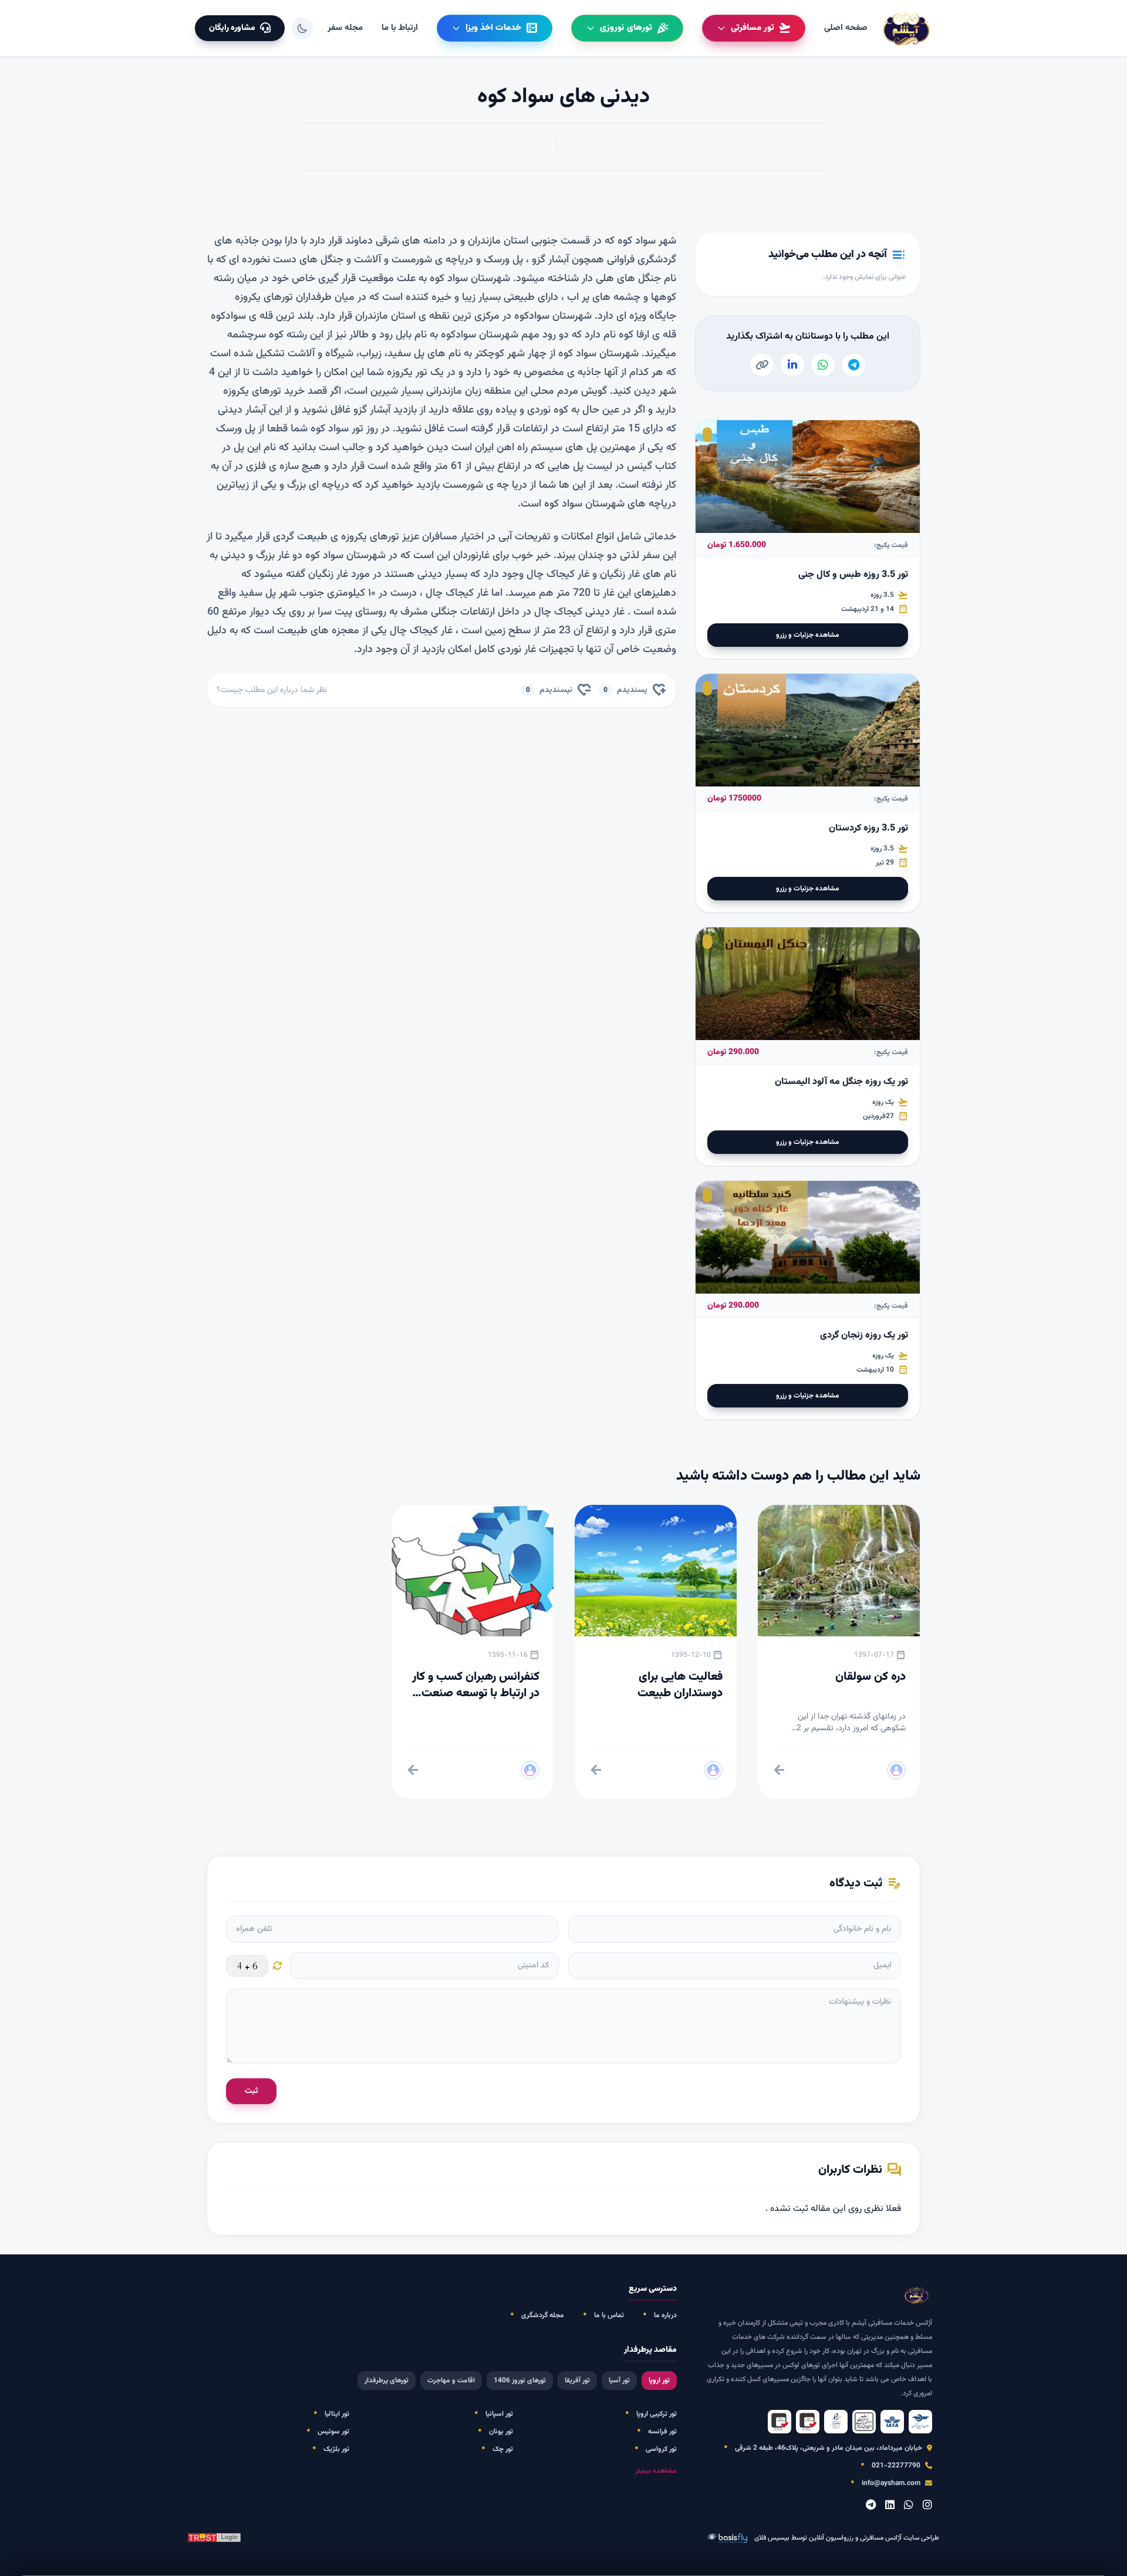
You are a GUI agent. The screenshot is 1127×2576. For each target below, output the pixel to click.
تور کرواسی (661, 2449)
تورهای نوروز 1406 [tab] (520, 2381)
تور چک (503, 2449)
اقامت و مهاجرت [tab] (451, 2381)
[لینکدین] (890, 2506)
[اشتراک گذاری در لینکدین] (792, 365)
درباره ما (665, 2315)
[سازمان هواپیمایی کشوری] (920, 2422)
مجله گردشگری (543, 2315)
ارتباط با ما (400, 28)
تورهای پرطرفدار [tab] (387, 2381)
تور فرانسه (662, 2432)
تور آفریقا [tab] (577, 2381)
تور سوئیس (333, 2432)
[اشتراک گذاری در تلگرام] (853, 365)
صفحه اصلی (846, 28)
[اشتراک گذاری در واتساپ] (823, 365)
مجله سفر (345, 28)
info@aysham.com (891, 2483)
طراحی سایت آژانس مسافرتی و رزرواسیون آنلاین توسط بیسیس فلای (847, 2538)
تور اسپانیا (499, 2414)
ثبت (251, 2091)
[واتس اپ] (909, 2506)
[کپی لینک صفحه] (762, 365)
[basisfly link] (214, 2538)
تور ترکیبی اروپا (657, 2414)
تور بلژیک (336, 2449)
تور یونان (501, 2432)
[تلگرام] (871, 2506)
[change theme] (302, 28)
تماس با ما (609, 2315)
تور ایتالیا (337, 2414)
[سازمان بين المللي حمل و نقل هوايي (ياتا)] (892, 2422)
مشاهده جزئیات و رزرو (808, 635)
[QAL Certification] (808, 2422)
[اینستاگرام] (927, 2506)
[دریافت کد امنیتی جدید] (278, 1966)
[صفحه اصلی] (907, 28)
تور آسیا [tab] (619, 2381)
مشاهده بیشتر (656, 2471)
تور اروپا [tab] (659, 2381)
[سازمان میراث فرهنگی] (864, 2422)
